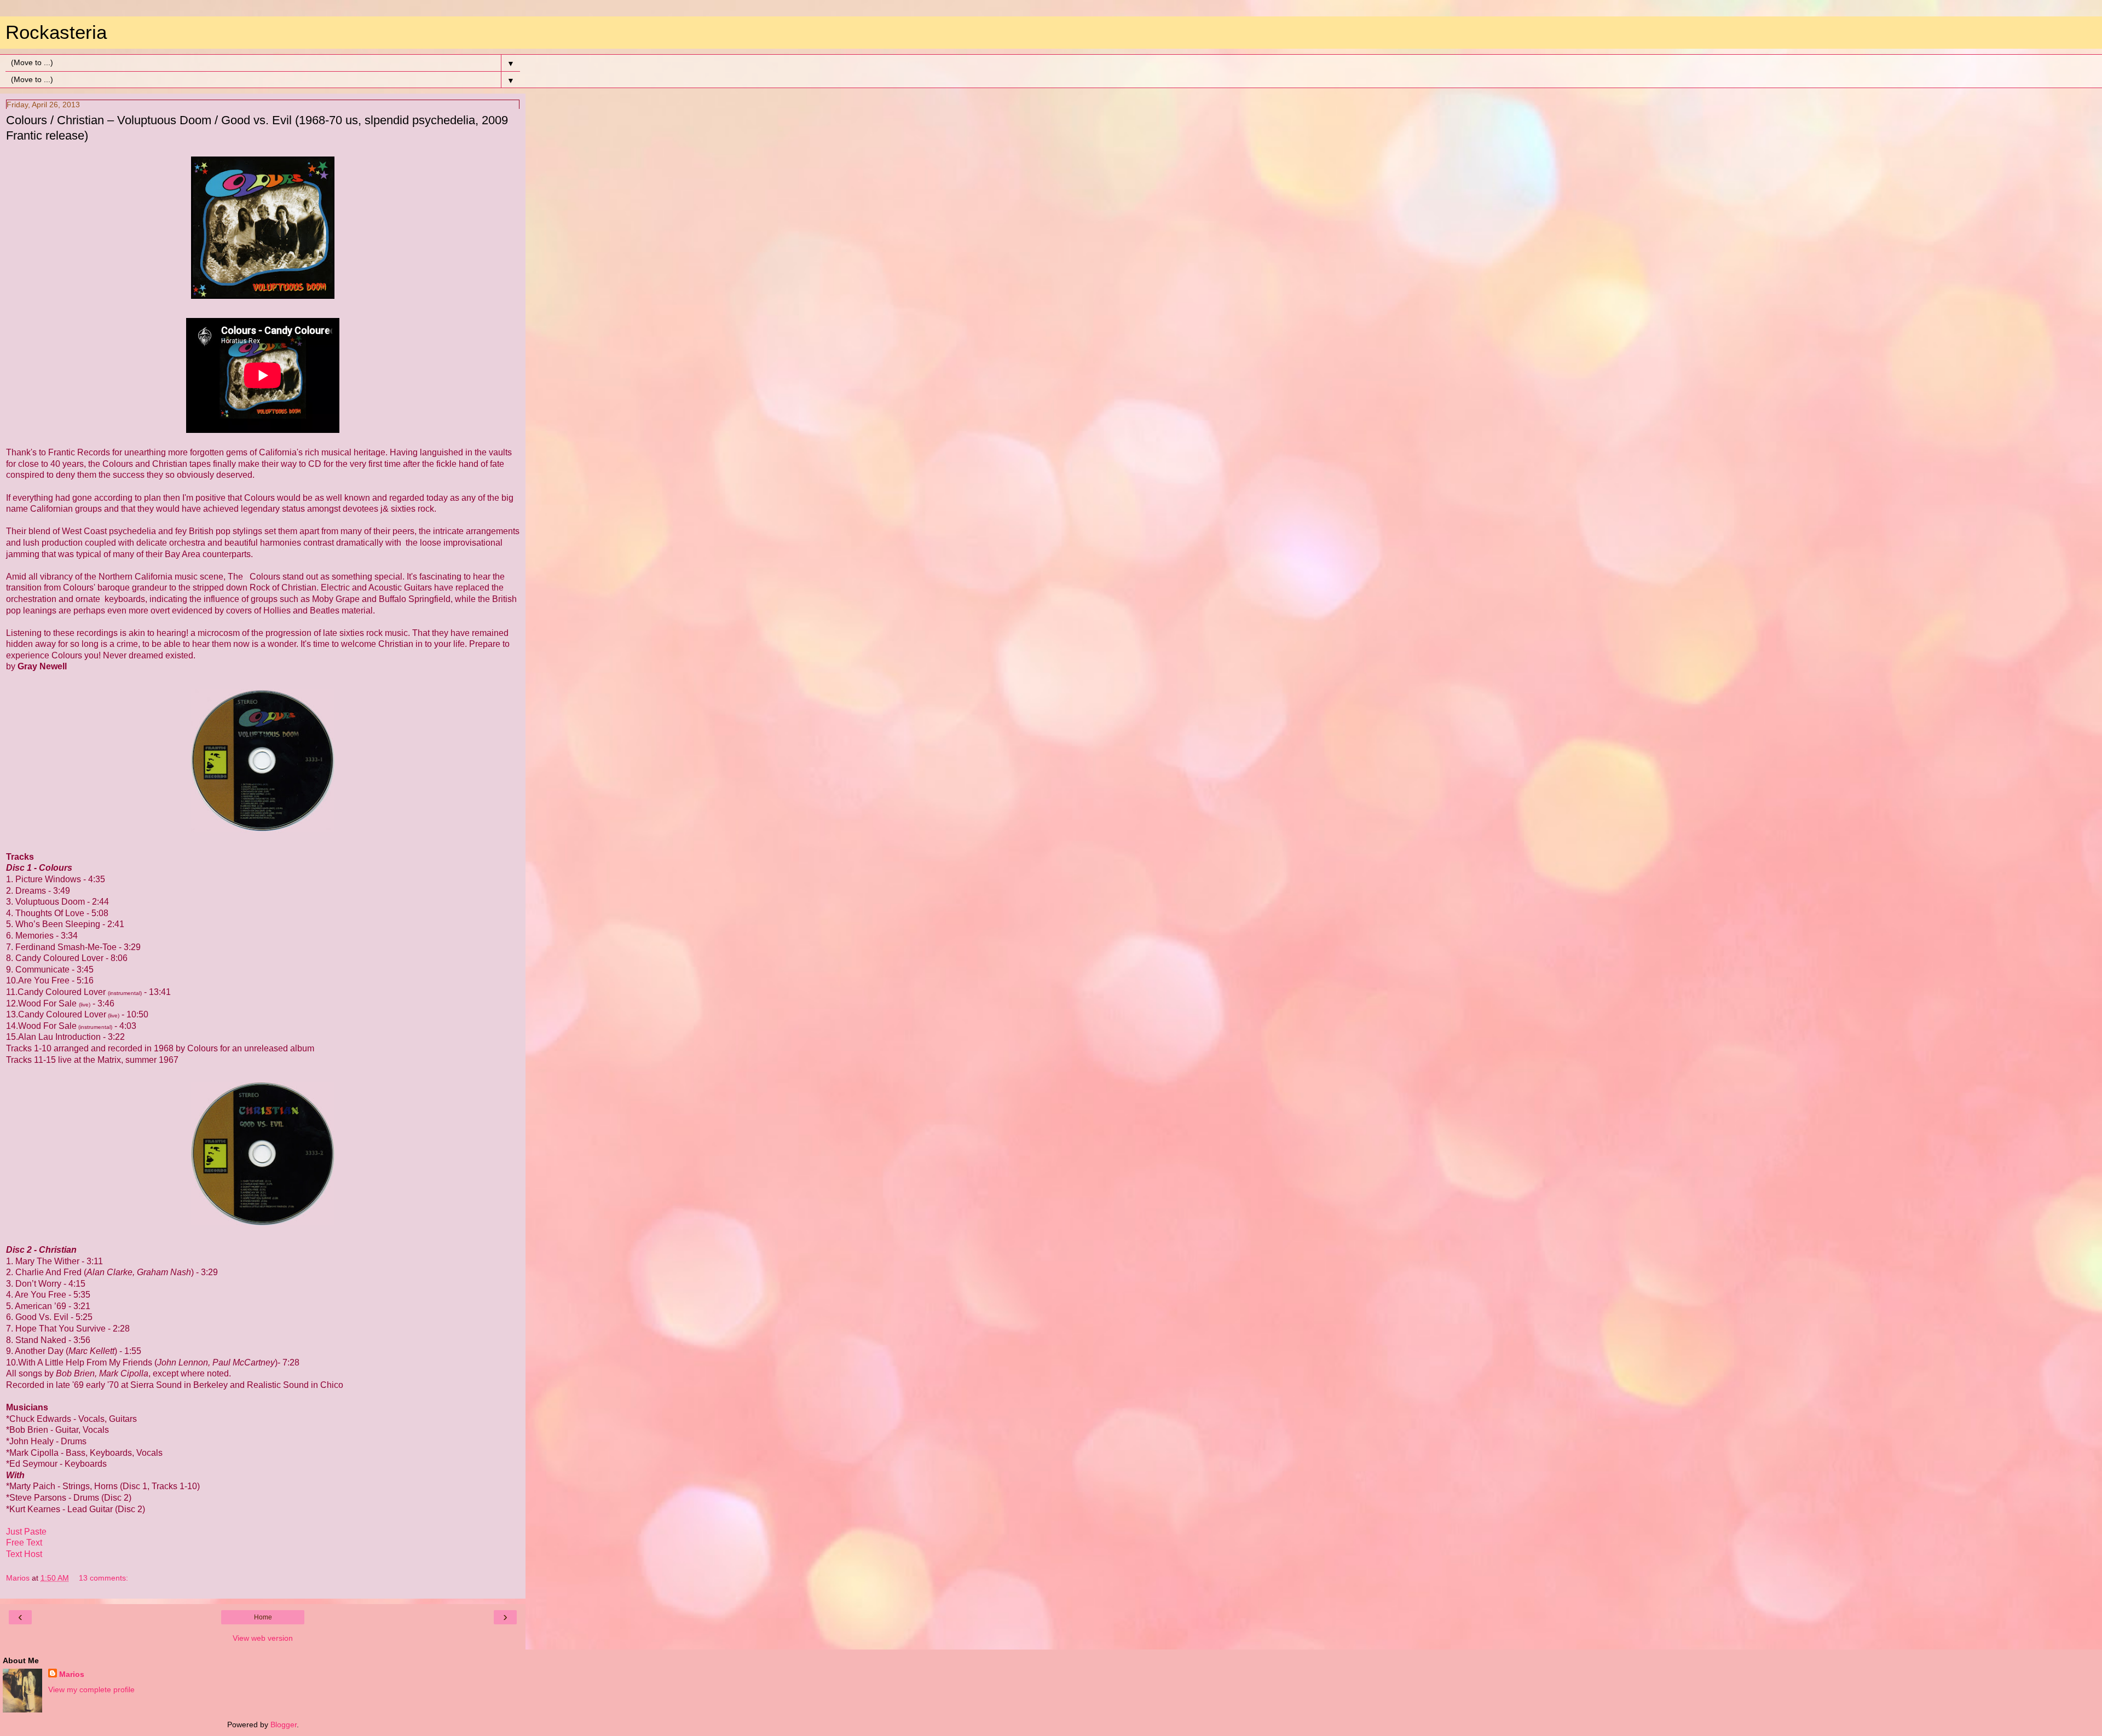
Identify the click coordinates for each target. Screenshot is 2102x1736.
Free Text (24, 1543)
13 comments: (103, 1578)
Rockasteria (56, 32)
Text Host (24, 1554)
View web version (263, 1638)
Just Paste (26, 1532)
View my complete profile (91, 1689)
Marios (72, 1674)
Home (263, 1617)
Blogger (284, 1725)
